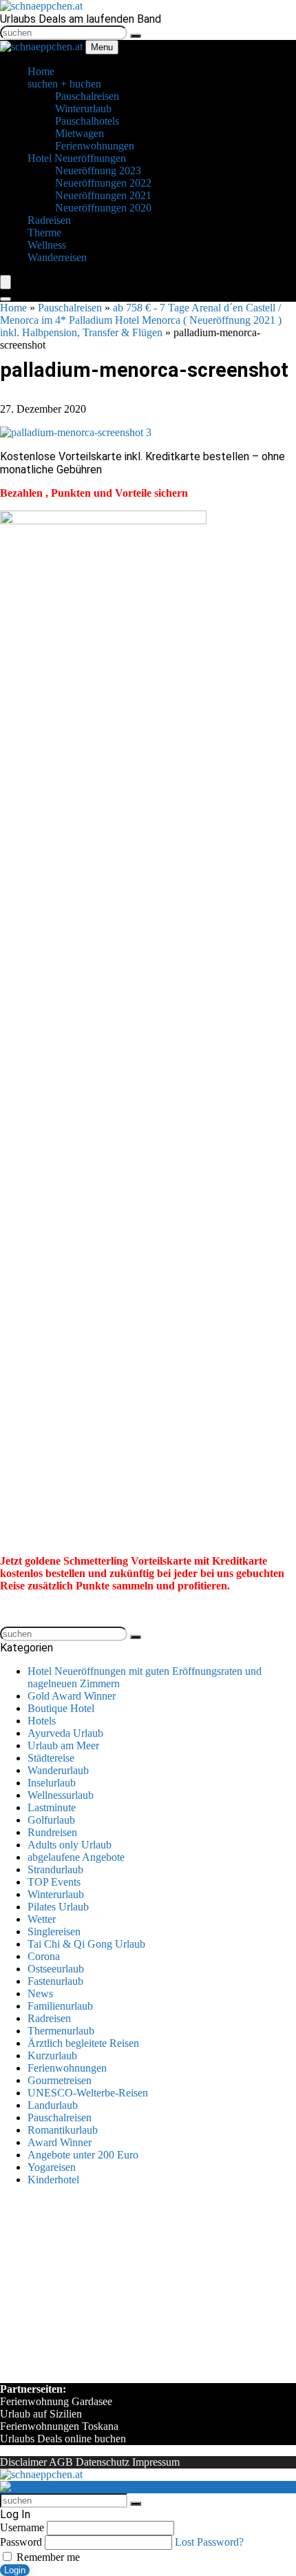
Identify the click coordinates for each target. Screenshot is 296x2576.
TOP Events (54, 1882)
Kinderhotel (53, 2180)
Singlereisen (54, 1931)
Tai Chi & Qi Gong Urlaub (86, 1944)
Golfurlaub (51, 1820)
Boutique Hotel (61, 1708)
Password (21, 2542)
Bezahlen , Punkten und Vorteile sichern (94, 493)
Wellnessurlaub (61, 1795)
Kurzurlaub (52, 2055)
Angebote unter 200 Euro (83, 2155)
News (40, 1993)
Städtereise (51, 1758)
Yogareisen (52, 2167)
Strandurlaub (55, 1869)
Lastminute (52, 1807)
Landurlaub (53, 2105)
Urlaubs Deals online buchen (63, 2439)
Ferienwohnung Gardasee (56, 2401)
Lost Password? (209, 2542)
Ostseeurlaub (56, 1969)
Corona (44, 1956)
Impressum (156, 2462)
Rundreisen (52, 1832)
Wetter (42, 1919)
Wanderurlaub (58, 1770)
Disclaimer (23, 2462)
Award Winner (60, 2142)
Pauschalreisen (70, 308)
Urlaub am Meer (63, 1745)
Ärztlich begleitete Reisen (83, 2043)
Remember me (47, 2557)
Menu (102, 47)
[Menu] (6, 282)
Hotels (42, 1721)
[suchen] (136, 36)
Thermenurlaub (61, 2031)
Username (22, 2527)
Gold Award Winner (72, 1696)
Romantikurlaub (63, 2130)
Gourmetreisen (60, 2080)
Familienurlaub (60, 2006)
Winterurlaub (56, 1894)
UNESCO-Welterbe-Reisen (88, 2093)
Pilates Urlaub (58, 1907)
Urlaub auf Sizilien (41, 2414)
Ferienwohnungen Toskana (59, 2426)
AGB (61, 2462)
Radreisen (49, 2018)
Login (15, 2570)
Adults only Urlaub (70, 1845)
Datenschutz (103, 2462)
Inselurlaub (52, 1783)
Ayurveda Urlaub (65, 1733)
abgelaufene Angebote (76, 1857)
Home (13, 308)
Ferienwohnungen (67, 2068)
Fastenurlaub (55, 1981)
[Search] (6, 299)
